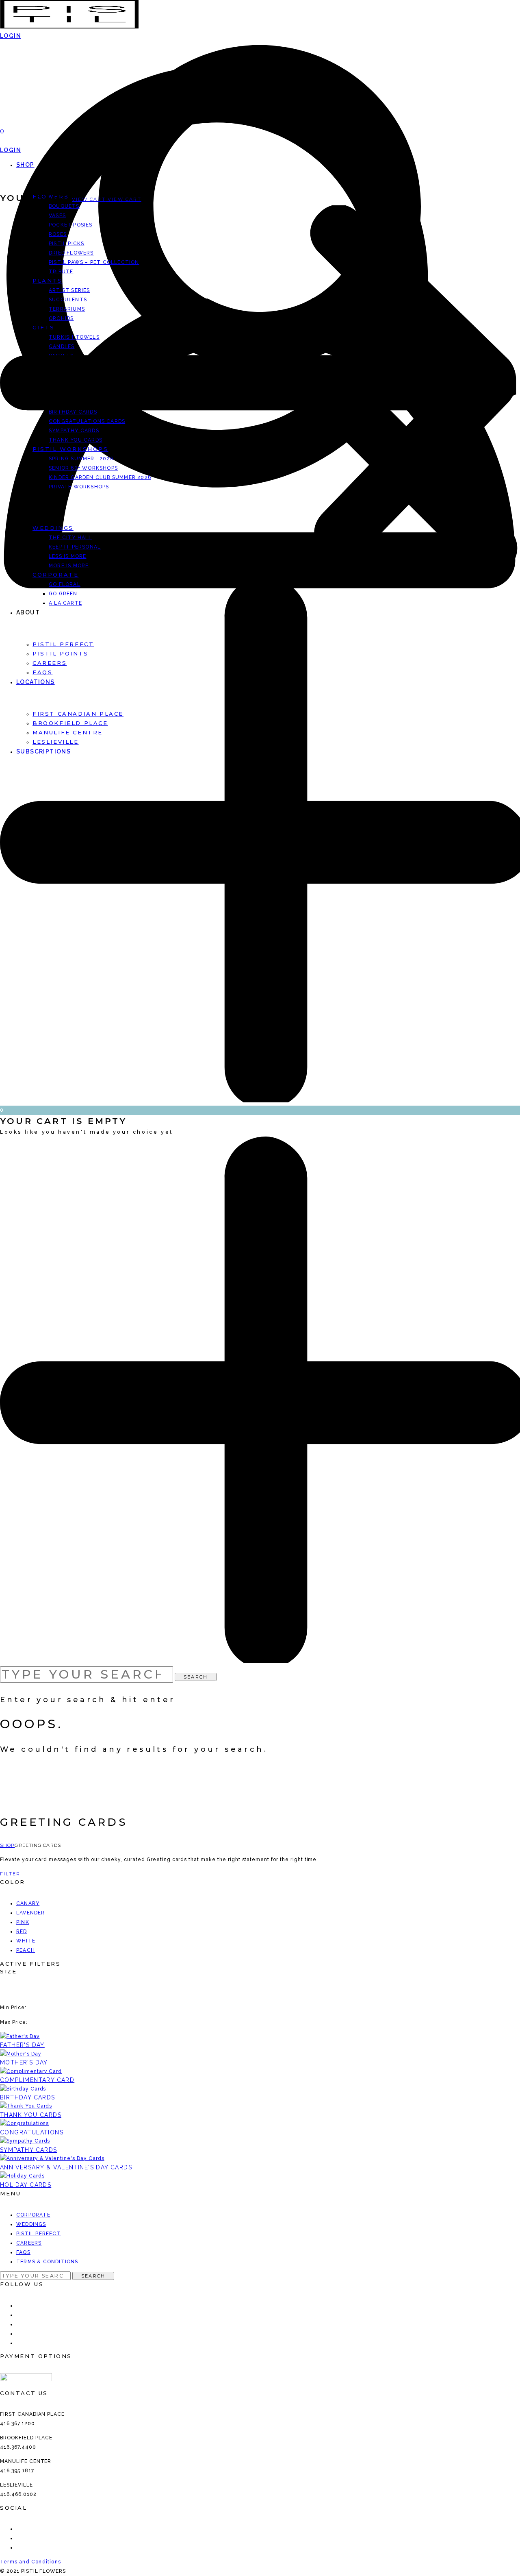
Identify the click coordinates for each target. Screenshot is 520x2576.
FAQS (23, 2252)
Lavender (31, 1913)
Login (11, 150)
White (26, 1941)
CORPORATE (33, 2215)
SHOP (25, 165)
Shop (7, 1845)
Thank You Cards (31, 2115)
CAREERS (29, 2243)
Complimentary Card (37, 2080)
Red (22, 1931)
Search (196, 1677)
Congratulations (32, 2132)
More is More (69, 566)
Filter (10, 1874)
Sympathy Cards (29, 2150)
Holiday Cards (26, 2185)
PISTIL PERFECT (39, 2234)
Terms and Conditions (30, 2562)
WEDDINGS (31, 2224)
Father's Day (22, 2045)
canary (28, 1903)
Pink (23, 1922)
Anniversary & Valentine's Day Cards (66, 2167)
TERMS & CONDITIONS (47, 2262)
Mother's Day (24, 2062)
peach (26, 1950)
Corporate (55, 575)
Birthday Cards (28, 2097)
